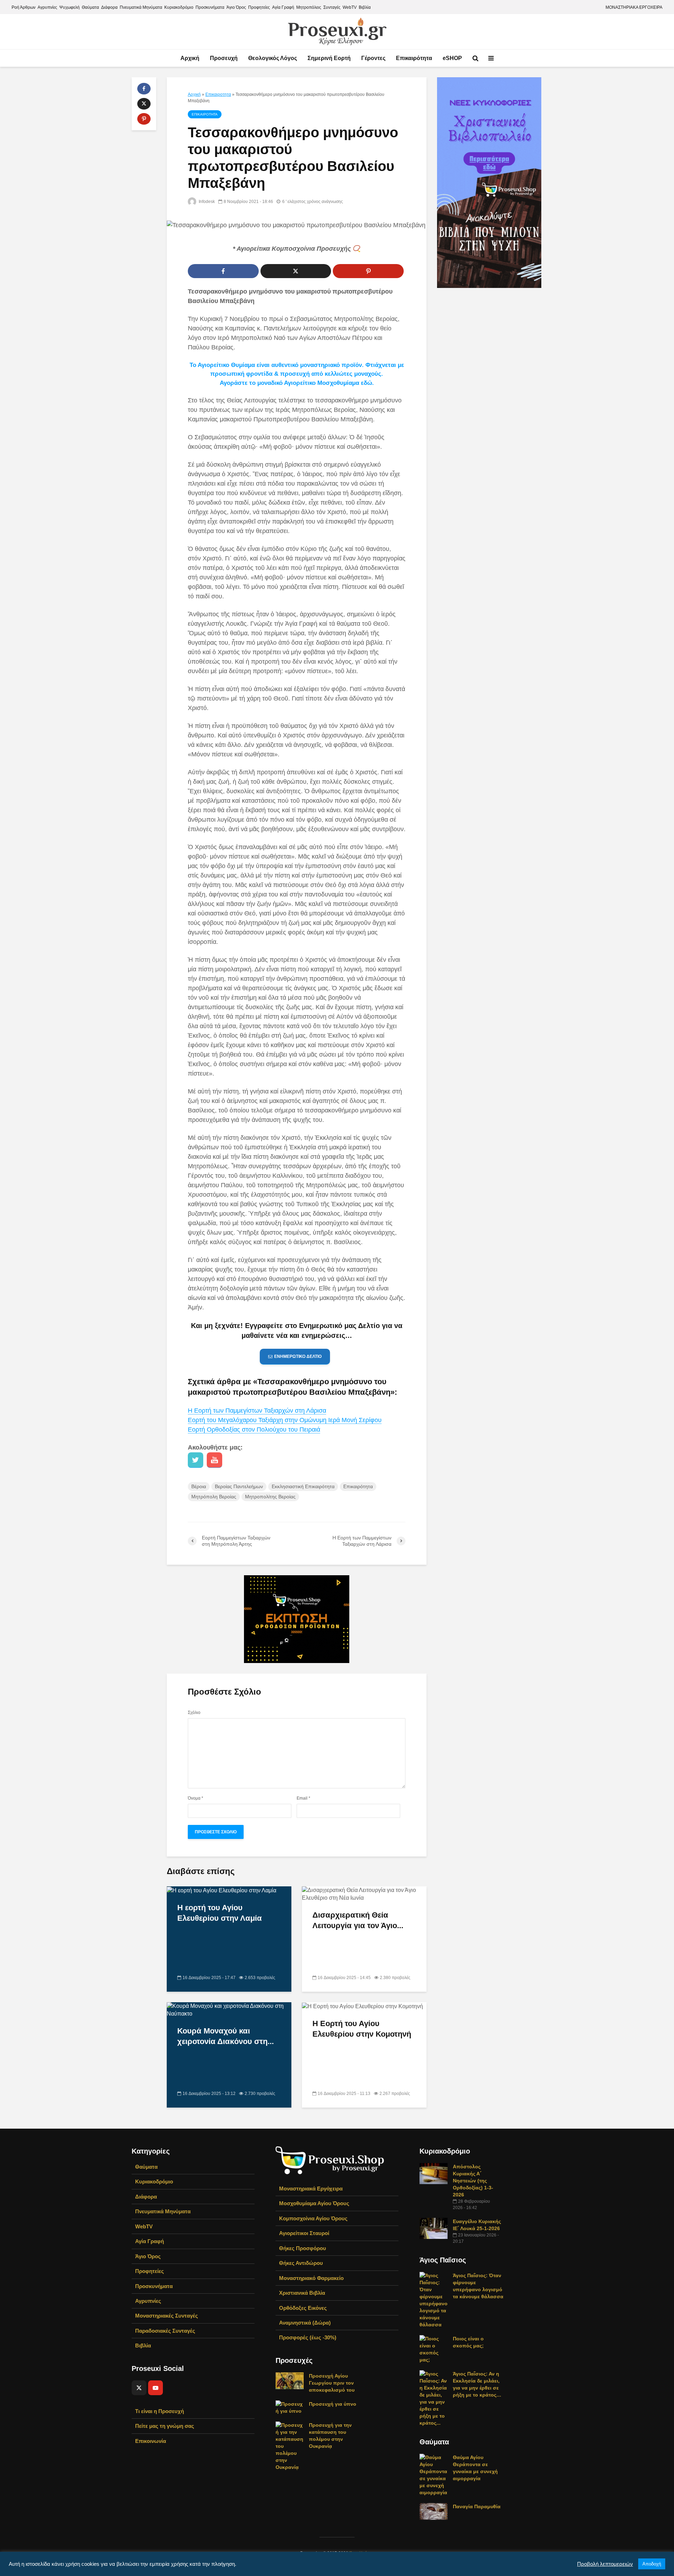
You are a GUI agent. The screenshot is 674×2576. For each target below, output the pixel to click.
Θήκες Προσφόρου (303, 2248)
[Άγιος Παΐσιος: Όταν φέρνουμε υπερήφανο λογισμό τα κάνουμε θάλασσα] (434, 2300)
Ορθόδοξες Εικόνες (303, 2308)
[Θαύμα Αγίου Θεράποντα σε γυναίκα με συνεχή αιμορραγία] (434, 2475)
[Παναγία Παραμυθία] (434, 2511)
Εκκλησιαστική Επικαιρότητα (303, 1486)
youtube (214, 1460)
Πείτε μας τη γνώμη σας (165, 2426)
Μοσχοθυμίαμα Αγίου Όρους (314, 2203)
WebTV (350, 7)
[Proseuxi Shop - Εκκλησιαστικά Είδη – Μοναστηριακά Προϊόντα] (330, 2160)
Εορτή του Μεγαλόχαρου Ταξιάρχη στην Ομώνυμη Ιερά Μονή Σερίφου (285, 1420)
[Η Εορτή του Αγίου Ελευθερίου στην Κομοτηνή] (362, 2006)
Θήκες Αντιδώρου (301, 2263)
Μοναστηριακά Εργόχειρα (311, 2189)
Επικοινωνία (151, 2441)
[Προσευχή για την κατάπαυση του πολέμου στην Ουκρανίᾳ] (290, 2446)
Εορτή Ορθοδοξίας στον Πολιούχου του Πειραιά (254, 1430)
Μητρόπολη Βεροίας (214, 1497)
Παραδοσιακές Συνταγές (165, 2331)
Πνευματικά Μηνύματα (141, 7)
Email (303, 1798)
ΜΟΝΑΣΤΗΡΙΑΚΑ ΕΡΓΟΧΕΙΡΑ (634, 7)
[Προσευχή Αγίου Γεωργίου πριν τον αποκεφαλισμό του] (290, 2380)
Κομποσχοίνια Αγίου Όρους (313, 2218)
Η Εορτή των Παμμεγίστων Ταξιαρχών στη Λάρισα (257, 1411)
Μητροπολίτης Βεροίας (270, 1497)
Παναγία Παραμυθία (477, 2506)
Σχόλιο (194, 1713)
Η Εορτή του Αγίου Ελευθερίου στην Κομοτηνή (362, 2029)
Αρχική (190, 58)
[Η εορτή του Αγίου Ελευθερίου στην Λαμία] (222, 1890)
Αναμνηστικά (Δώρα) (305, 2323)
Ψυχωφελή (70, 7)
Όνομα (196, 1798)
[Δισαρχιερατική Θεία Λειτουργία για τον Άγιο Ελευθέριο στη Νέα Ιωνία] (364, 1894)
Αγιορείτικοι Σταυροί (304, 2233)
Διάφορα (109, 7)
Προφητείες (259, 7)
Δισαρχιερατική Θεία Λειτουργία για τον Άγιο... (358, 1920)
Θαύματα (90, 7)
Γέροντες (373, 58)
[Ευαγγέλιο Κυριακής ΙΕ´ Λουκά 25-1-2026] (434, 2228)
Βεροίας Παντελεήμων (239, 1486)
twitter (196, 1460)
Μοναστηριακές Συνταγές (167, 2316)
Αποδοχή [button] (652, 2564)
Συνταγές (332, 7)
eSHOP (452, 58)
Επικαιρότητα (414, 58)
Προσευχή (224, 58)
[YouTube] (156, 2388)
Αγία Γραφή (283, 7)
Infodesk (206, 202)
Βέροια (199, 1486)
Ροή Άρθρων (24, 7)
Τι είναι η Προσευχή (160, 2411)
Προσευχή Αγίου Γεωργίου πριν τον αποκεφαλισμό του (332, 2383)
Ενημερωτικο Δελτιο (298, 1356)
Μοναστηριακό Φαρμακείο (311, 2278)
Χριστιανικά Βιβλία (302, 2293)
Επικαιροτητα (218, 94)
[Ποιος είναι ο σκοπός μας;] (434, 2349)
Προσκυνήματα (210, 7)
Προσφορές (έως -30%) (308, 2337)
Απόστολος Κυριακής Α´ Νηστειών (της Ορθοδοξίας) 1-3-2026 (473, 2181)
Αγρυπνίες (47, 7)
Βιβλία (365, 7)
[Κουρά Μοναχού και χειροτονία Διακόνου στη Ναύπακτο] (229, 2009)
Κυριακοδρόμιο (179, 7)
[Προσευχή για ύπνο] (290, 2407)
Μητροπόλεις (309, 7)
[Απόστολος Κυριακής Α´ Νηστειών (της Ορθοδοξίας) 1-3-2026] (434, 2173)
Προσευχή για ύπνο (333, 2404)
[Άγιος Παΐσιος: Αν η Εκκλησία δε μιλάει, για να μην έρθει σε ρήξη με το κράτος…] (434, 2398)
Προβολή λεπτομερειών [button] (605, 2564)
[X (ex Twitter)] (139, 2388)
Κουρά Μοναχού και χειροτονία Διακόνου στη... (226, 2036)
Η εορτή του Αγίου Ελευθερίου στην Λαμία (220, 1913)
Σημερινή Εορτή (329, 58)
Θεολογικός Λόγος (273, 58)
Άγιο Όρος (236, 7)
